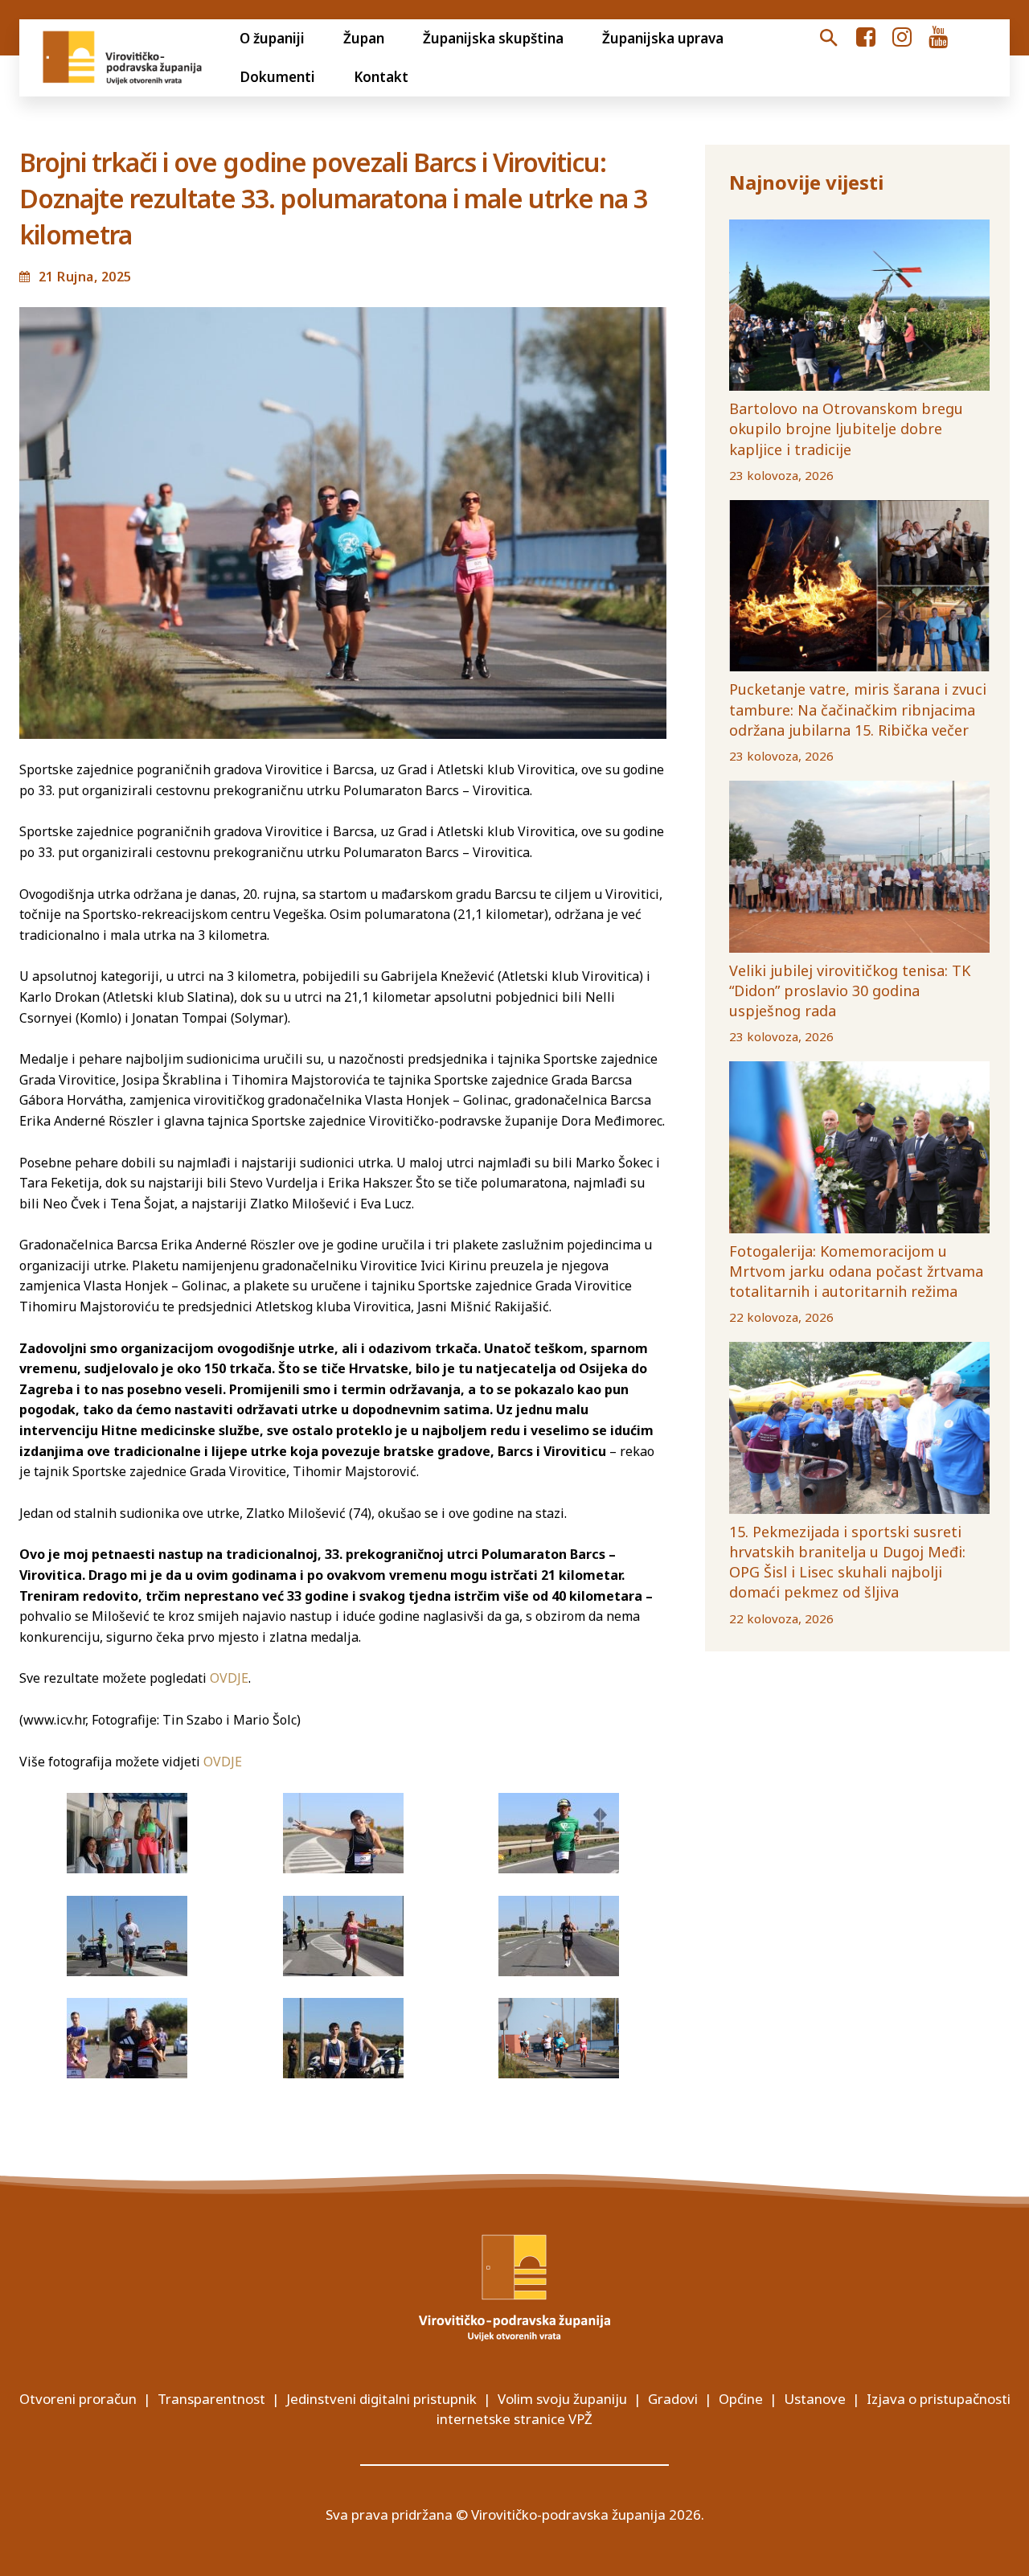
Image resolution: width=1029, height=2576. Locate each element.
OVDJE (229, 1678)
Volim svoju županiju (562, 2399)
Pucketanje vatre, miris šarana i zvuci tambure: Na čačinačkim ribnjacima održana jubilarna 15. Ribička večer (858, 709)
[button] (829, 39)
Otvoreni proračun (78, 2399)
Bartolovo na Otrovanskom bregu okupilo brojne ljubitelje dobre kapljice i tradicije (846, 429)
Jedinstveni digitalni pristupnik (381, 2399)
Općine (741, 2399)
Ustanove (815, 2399)
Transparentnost (211, 2399)
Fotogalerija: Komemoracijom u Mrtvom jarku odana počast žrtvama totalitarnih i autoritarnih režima (856, 1271)
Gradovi (673, 2399)
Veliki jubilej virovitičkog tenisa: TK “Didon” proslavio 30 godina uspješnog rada (850, 991)
